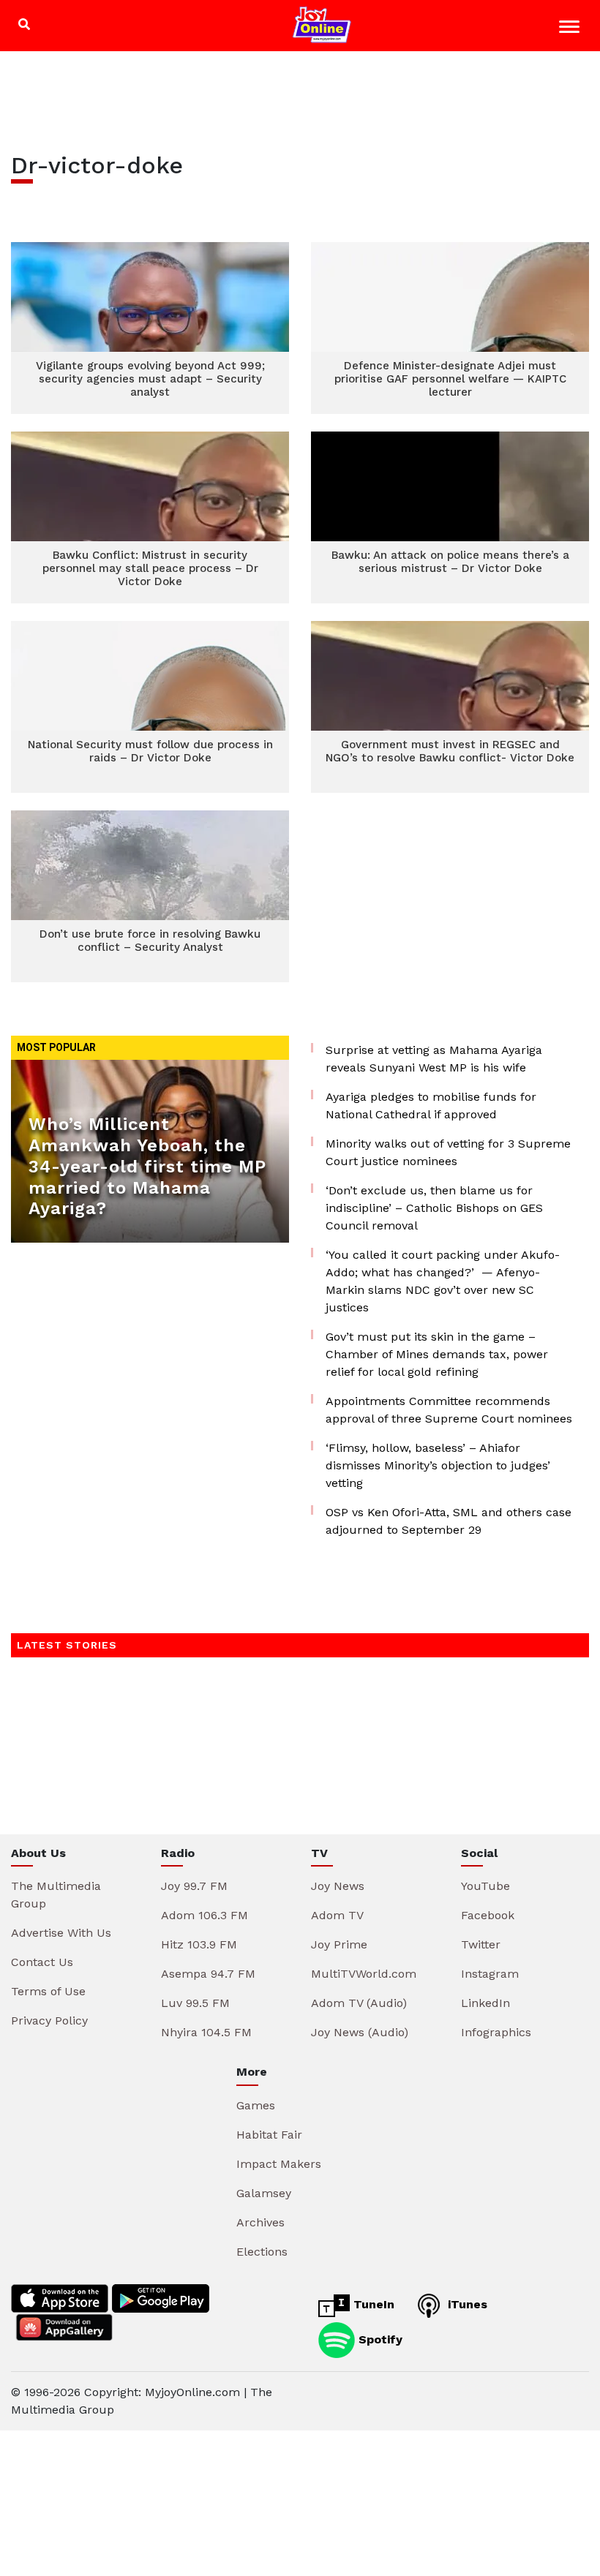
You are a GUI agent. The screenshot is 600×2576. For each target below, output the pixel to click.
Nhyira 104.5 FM (206, 2032)
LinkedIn (485, 2003)
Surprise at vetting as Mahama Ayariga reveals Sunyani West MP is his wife (434, 1059)
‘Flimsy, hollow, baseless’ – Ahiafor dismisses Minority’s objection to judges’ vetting (438, 1465)
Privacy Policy (49, 2020)
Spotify (379, 2339)
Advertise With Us (61, 1933)
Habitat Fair (269, 2135)
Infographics (496, 2032)
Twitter (481, 1944)
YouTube (485, 1886)
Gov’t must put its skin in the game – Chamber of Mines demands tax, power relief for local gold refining (437, 1354)
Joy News (338, 1886)
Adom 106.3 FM (205, 1915)
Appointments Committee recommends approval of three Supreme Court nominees (449, 1410)
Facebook (488, 1915)
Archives (260, 2222)
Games (256, 2105)
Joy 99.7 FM (194, 1886)
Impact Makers (279, 2164)
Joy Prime (339, 1944)
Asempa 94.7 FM (208, 1974)
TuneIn (372, 2304)
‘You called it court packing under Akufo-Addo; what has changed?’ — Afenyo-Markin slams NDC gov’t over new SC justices (443, 1281)
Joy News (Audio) (360, 2032)
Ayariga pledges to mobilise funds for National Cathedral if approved (431, 1106)
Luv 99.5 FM (195, 2003)
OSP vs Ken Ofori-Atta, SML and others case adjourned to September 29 (449, 1521)
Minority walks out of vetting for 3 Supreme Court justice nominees (448, 1152)
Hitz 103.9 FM (199, 1944)
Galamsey (264, 2193)
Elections (262, 2252)
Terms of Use (48, 1991)
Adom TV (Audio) (359, 2003)
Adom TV (337, 1915)
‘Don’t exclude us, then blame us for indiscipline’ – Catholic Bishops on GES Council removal (434, 1208)
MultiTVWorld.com (364, 1974)
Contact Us (42, 1962)
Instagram (490, 1974)
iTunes (466, 2304)
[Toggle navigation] (571, 29)
